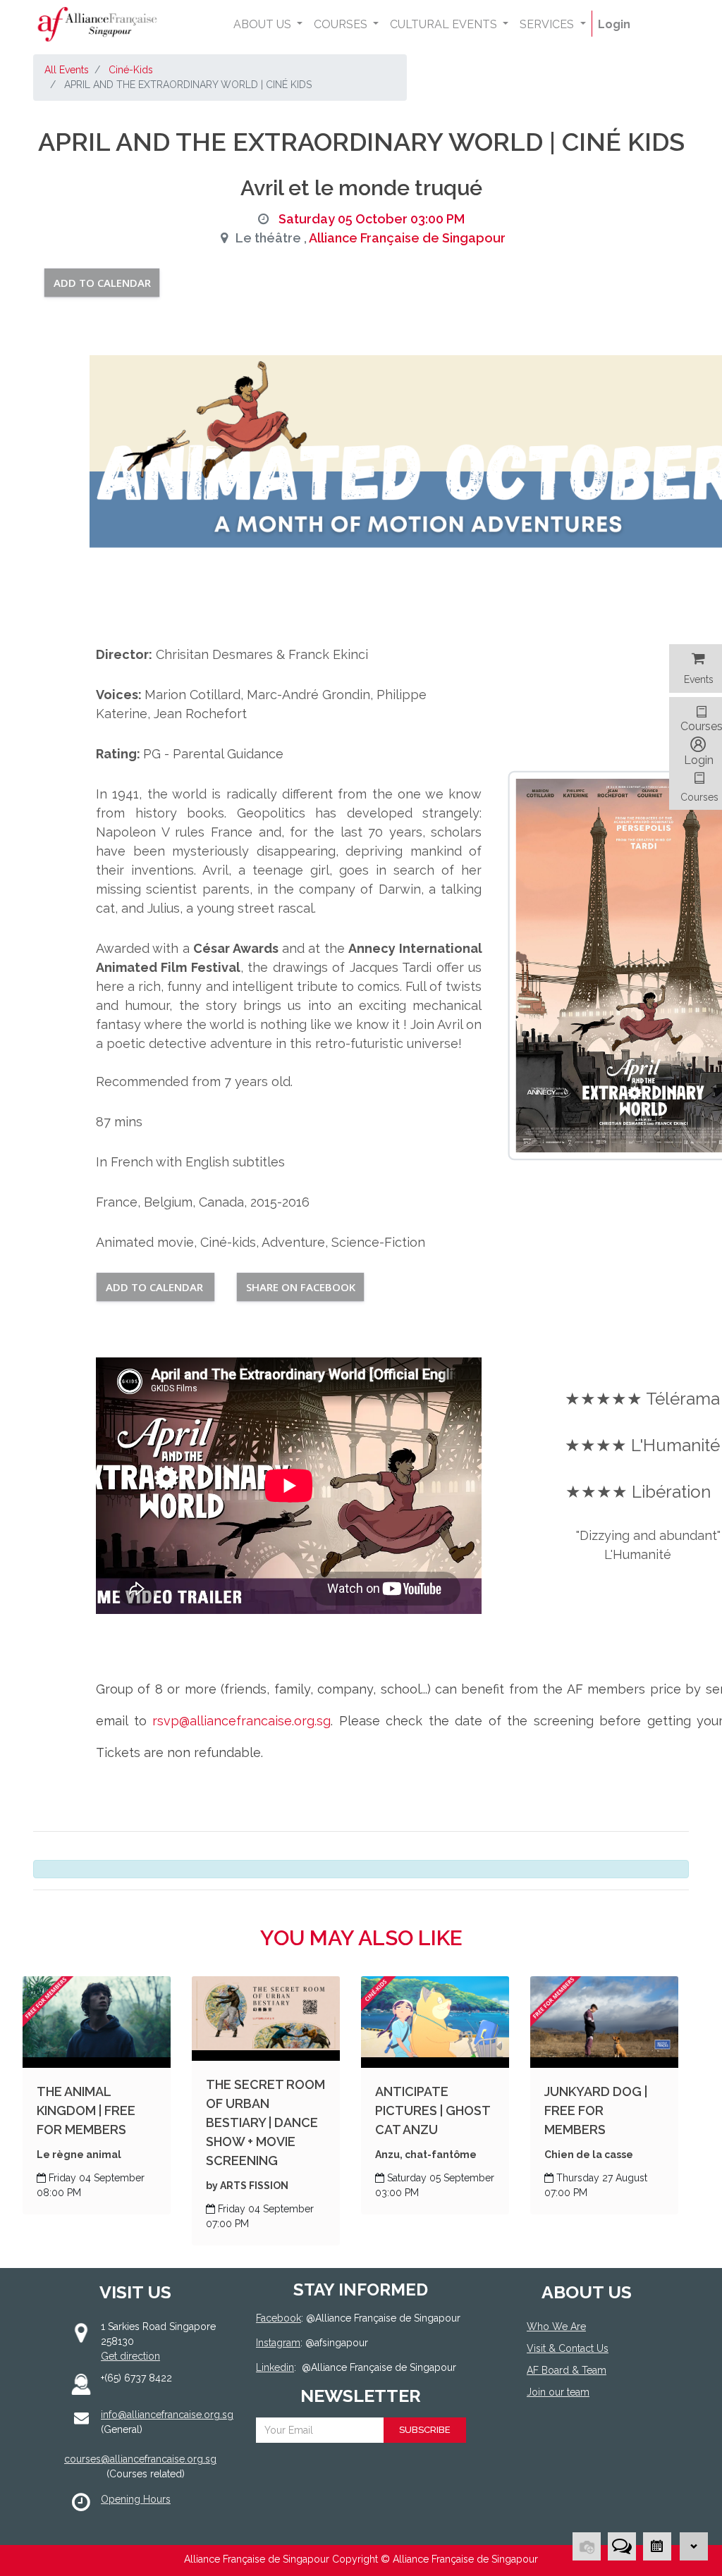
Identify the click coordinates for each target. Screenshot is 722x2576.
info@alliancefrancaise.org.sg (167, 2415)
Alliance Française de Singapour (407, 238)
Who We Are (556, 2327)
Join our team (558, 2392)
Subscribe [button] (425, 2430)
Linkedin (275, 2367)
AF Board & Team (567, 2370)
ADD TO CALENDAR (102, 283)
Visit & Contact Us (568, 2348)
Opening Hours (136, 2499)
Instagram (278, 2343)
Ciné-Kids (131, 70)
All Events (67, 70)
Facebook (279, 2318)
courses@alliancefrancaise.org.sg (140, 2459)
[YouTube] (577, 2444)
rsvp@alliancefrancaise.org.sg (239, 1721)
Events (699, 679)
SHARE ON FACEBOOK (301, 1287)
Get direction (130, 2356)
